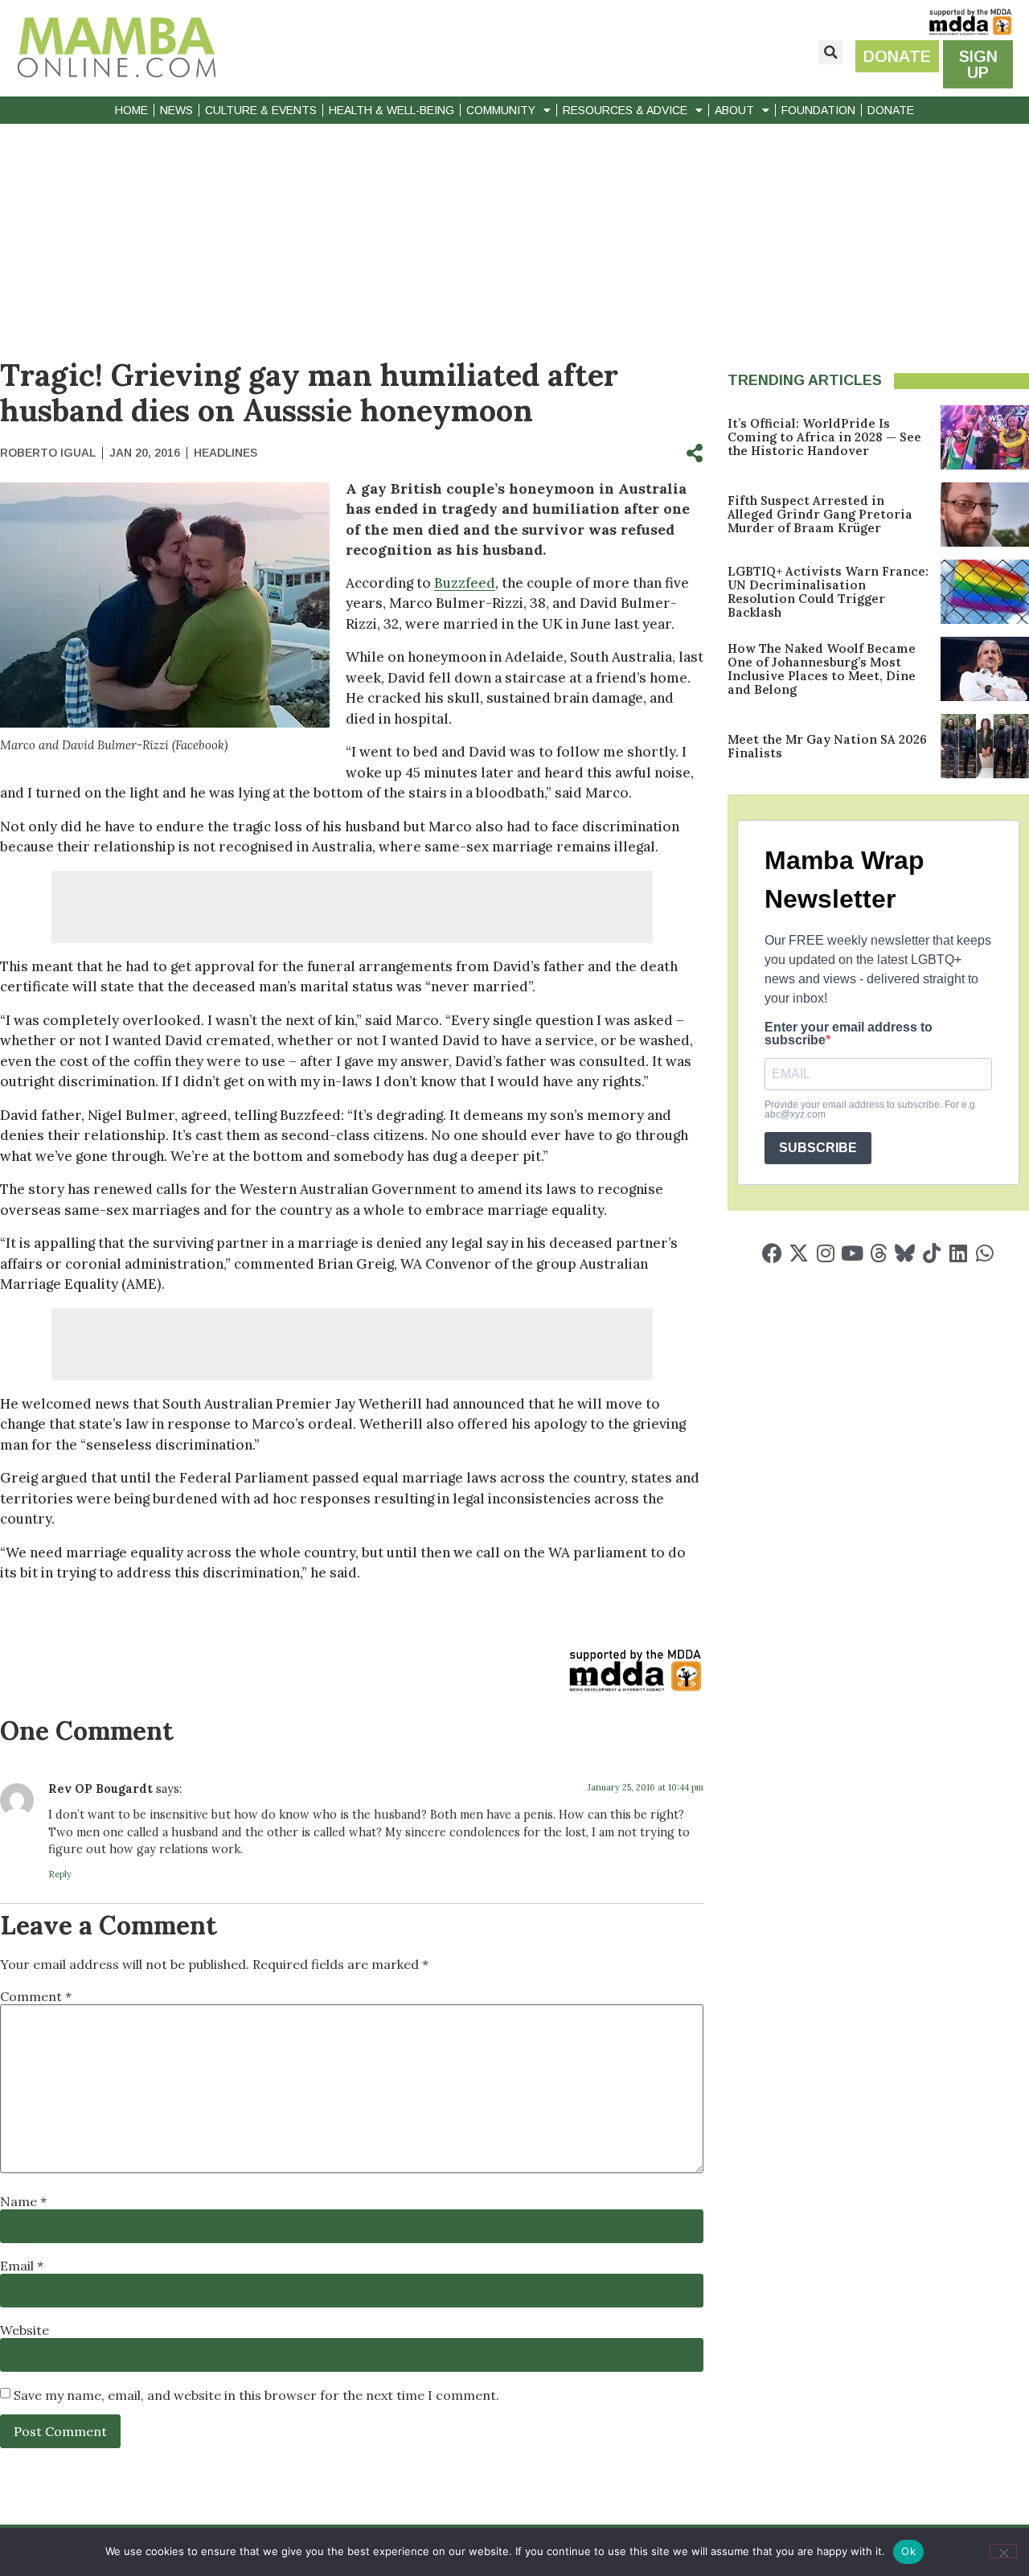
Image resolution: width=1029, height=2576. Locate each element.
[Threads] (878, 1253)
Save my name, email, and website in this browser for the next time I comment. (256, 2395)
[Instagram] (825, 1253)
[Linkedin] (958, 1253)
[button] (830, 52)
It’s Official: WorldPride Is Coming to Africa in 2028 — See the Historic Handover (824, 437)
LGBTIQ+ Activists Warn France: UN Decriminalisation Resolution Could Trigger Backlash (828, 592)
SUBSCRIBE (818, 1148)
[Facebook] (772, 1253)
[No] (1003, 2551)
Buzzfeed (465, 583)
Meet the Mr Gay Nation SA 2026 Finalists (827, 746)
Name (23, 2201)
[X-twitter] (799, 1253)
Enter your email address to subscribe (849, 1034)
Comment (36, 1996)
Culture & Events (261, 110)
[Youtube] (852, 1253)
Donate (891, 110)
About (734, 110)
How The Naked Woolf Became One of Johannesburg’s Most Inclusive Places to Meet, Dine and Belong (822, 669)
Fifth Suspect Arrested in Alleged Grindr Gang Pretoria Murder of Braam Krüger (820, 514)
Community (501, 110)
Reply (60, 1874)
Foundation (818, 110)
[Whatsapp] (984, 1253)
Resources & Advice (625, 110)
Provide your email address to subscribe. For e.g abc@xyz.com (870, 1110)
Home (131, 110)
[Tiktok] (931, 1253)
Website (25, 2330)
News (176, 110)
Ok (908, 2551)
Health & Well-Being (392, 110)
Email (22, 2266)
